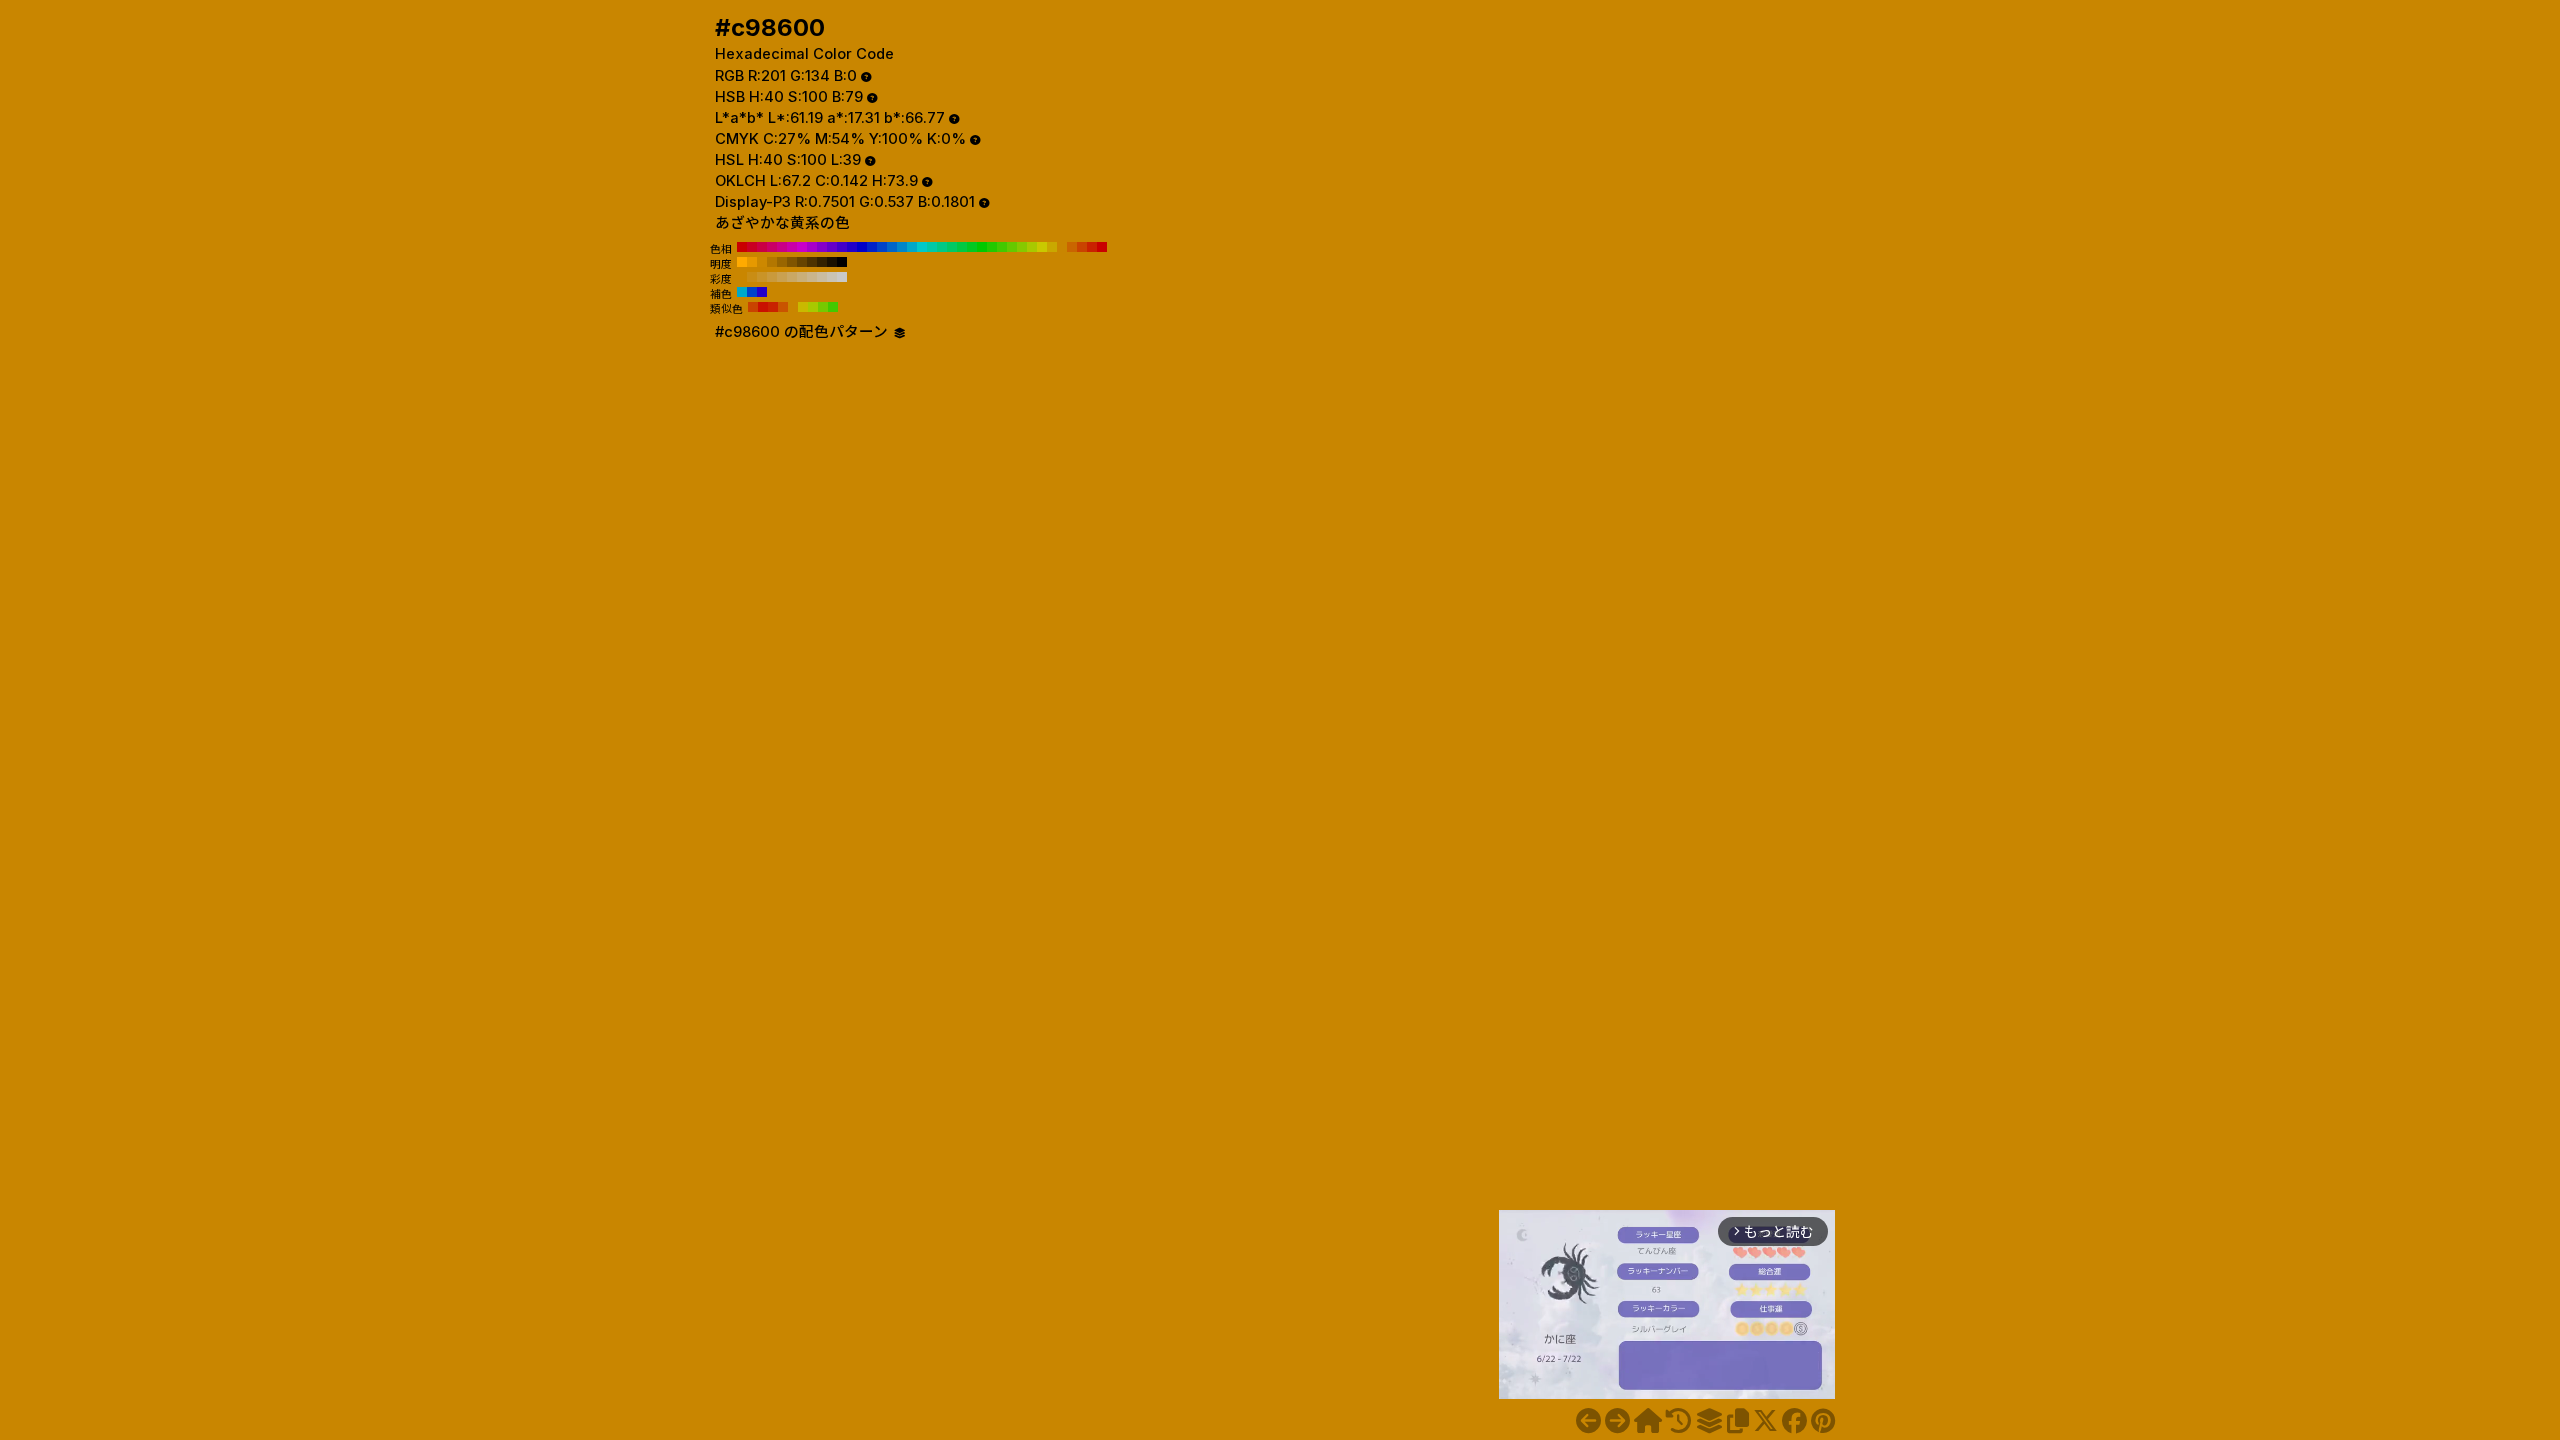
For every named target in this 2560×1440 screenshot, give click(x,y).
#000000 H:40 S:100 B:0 (842, 262)
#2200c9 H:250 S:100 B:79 (852, 247)
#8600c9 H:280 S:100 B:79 (822, 247)
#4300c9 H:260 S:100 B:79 (842, 247)
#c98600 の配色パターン (803, 332)
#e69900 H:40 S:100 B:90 (752, 262)
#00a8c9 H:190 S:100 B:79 (912, 247)
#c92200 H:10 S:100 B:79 (1092, 247)
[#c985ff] (1588, 1421)
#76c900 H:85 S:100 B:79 (823, 307)
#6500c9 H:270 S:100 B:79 (832, 247)
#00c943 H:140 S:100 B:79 (962, 247)
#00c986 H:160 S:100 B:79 (942, 247)
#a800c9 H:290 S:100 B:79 (812, 247)
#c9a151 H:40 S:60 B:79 (782, 277)
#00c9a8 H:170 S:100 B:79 (932, 247)
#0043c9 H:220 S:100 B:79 (882, 247)
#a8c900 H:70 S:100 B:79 (1032, 247)
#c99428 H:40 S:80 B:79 (762, 277)
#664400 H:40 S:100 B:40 (802, 262)
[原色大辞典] (1648, 1421)
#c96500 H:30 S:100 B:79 (1072, 247)
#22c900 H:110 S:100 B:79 (992, 247)
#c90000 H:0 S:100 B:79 (1102, 247)
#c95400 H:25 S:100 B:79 (783, 307)
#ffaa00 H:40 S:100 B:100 (742, 262)
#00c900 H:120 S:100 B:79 (982, 247)
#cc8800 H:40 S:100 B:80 (762, 262)
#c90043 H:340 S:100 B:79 (762, 247)
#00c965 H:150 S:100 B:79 (952, 247)
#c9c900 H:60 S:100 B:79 (1042, 247)
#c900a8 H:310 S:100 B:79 (792, 247)
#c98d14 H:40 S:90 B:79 (752, 277)
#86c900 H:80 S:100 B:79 (1022, 247)
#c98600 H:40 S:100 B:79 (1062, 247)
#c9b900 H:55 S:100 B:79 (803, 307)
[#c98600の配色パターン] (1709, 1421)
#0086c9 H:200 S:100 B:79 (902, 247)
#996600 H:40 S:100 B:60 (782, 262)
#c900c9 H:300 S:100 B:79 (802, 247)
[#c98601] (1617, 1421)
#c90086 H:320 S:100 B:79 (782, 247)
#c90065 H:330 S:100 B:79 (772, 247)
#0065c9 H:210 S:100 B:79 (892, 247)
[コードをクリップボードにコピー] (1738, 1421)
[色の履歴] (1678, 1421)
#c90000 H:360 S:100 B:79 (742, 247)
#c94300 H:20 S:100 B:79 (1082, 247)
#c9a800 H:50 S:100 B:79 (1052, 247)
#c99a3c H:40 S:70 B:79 (772, 277)
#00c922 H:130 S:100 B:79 (972, 247)
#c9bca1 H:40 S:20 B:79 (822, 277)
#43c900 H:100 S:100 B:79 (1002, 247)
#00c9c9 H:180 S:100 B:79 (922, 247)
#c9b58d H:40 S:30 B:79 (812, 277)
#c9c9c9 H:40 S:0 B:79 (842, 277)
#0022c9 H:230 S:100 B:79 (872, 247)
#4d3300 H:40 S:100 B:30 (812, 262)
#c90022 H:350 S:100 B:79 (752, 247)
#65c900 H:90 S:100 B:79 (1012, 247)
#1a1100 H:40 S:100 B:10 (832, 262)
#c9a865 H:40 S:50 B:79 (792, 277)
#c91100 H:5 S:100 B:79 (763, 307)
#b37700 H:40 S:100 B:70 (772, 262)
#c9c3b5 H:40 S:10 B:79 (832, 277)
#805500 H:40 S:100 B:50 (792, 262)
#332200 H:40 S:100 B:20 (822, 262)
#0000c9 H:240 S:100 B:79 (862, 247)
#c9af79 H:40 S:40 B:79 (802, 277)
